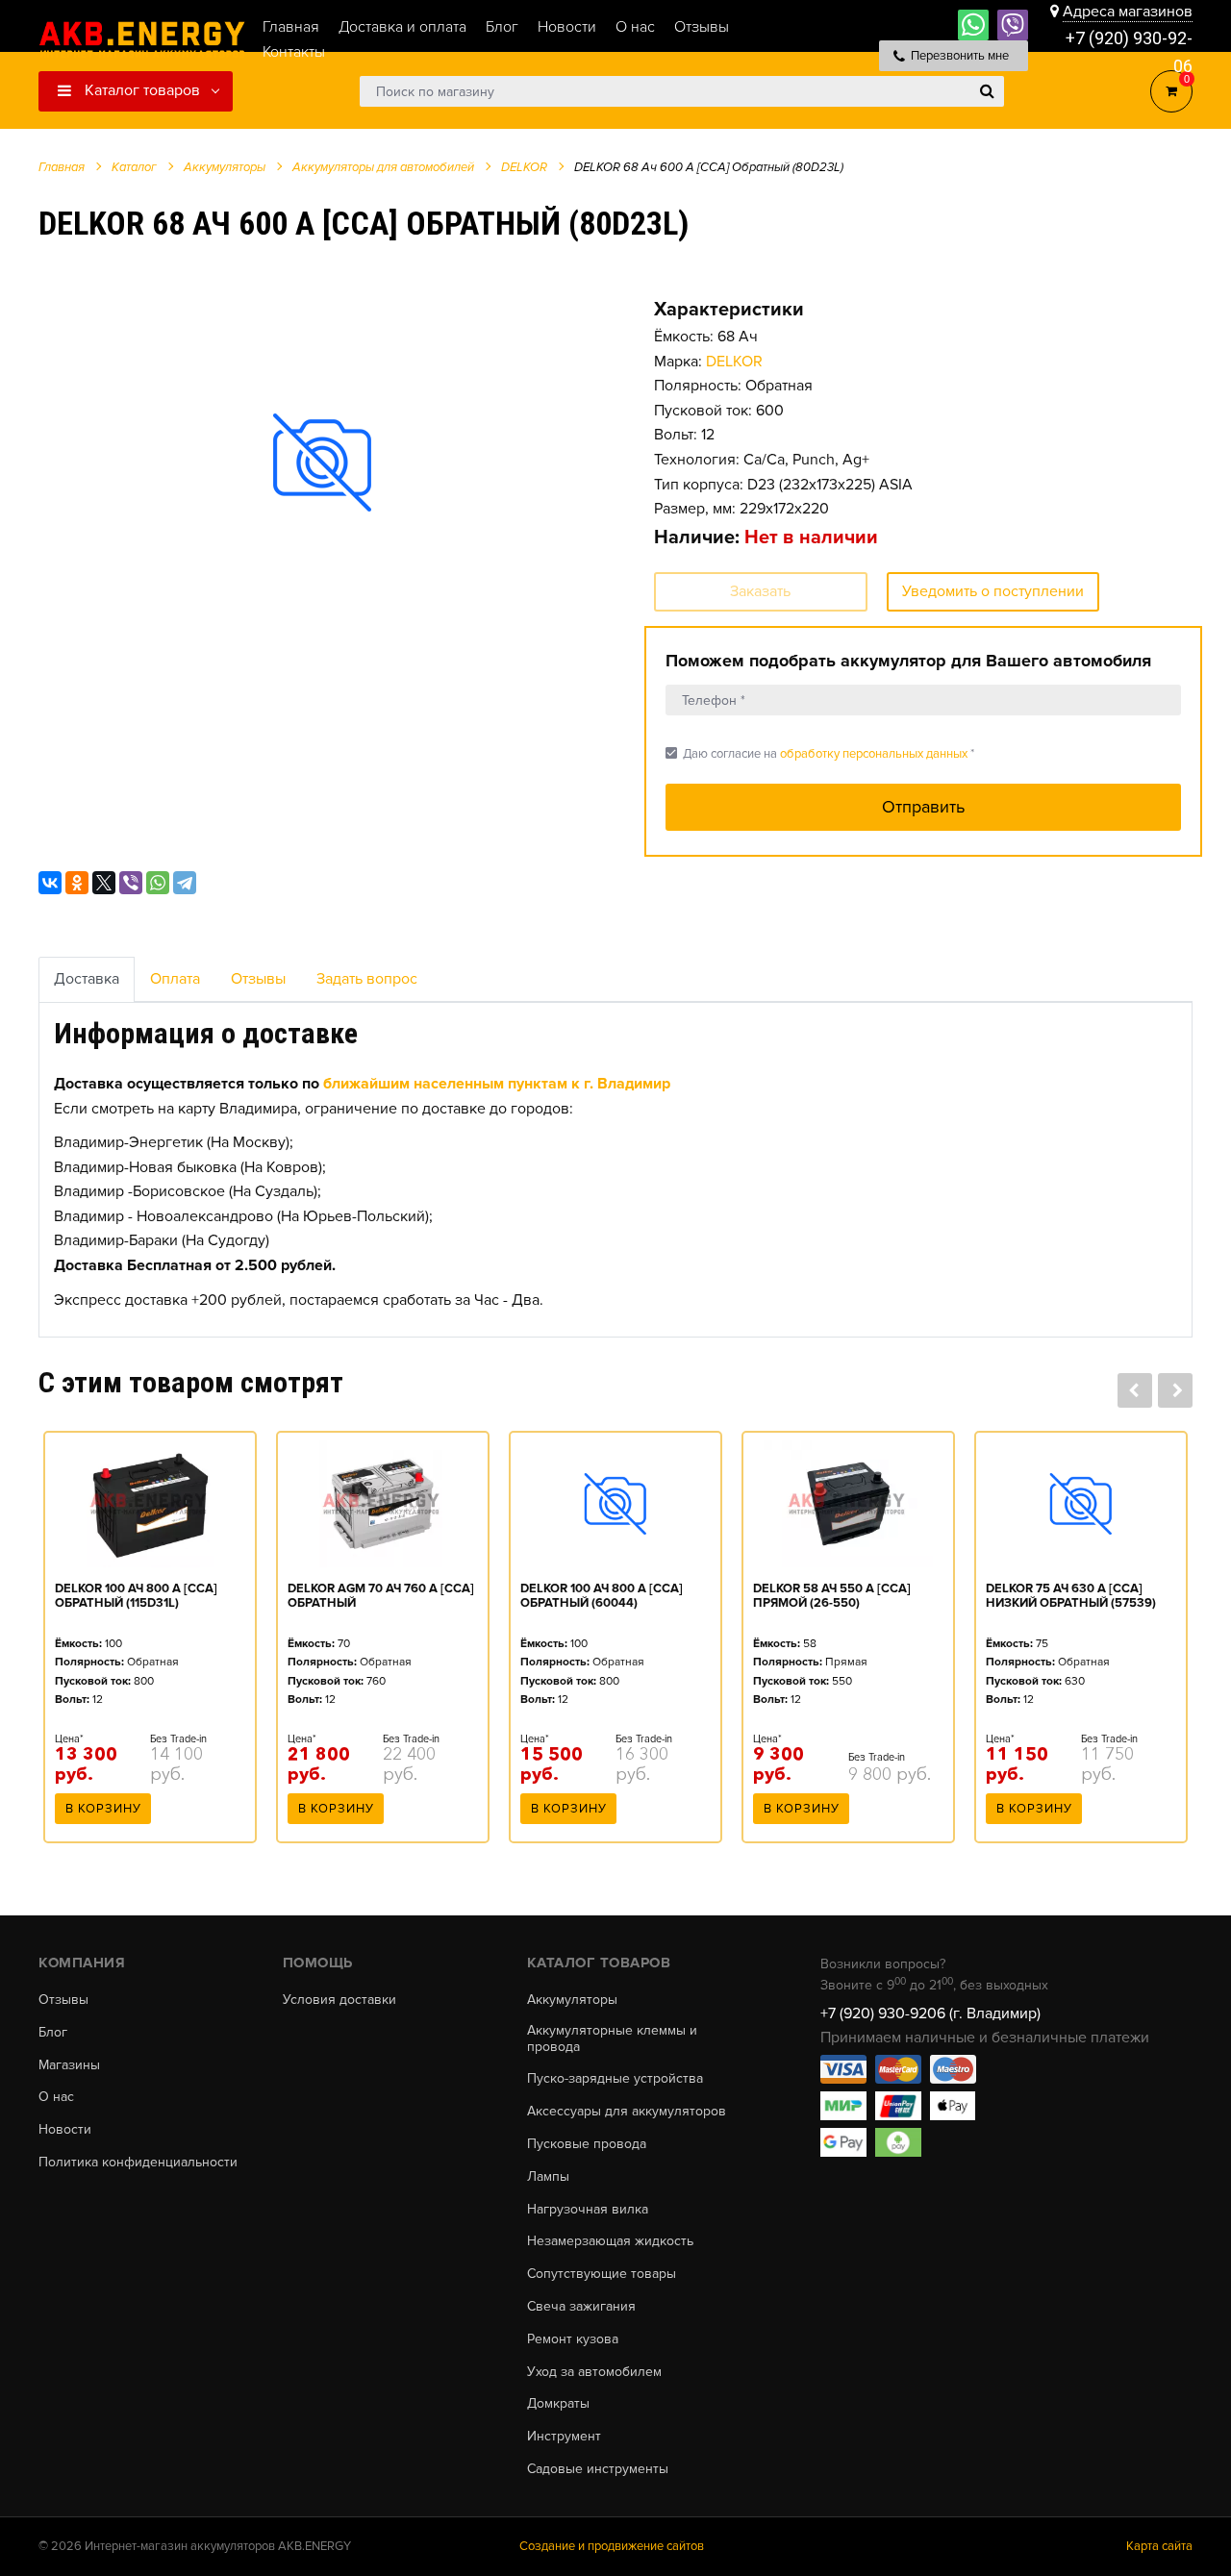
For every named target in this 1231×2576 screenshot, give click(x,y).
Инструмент (564, 2437)
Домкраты (558, 2404)
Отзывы (258, 979)
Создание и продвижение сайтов (612, 2546)
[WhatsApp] (158, 883)
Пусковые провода (587, 2144)
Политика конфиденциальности (138, 2163)
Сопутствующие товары (602, 2274)
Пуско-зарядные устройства (615, 2079)
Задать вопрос (367, 979)
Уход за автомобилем (594, 2372)
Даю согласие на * (820, 753)
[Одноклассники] (77, 883)
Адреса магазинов (1128, 12)
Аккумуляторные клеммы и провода (612, 2039)
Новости (65, 2130)
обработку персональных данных (874, 754)
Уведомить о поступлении (993, 591)
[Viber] (131, 883)
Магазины (69, 2065)
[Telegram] (185, 883)
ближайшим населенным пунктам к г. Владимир (497, 1084)
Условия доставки (339, 2000)
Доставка (87, 979)
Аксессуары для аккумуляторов (627, 2112)
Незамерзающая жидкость (610, 2241)
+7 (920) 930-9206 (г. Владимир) (930, 2013)
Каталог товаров (140, 90)
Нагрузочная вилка (588, 2210)
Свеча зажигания (581, 2307)
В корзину (103, 1809)
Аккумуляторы (572, 2000)
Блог (53, 2033)
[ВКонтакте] (50, 883)
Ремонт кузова (573, 2339)
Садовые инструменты (598, 2469)
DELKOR (734, 362)
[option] (322, 463)
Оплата (175, 979)
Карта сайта (1159, 2546)
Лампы (548, 2177)
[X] (104, 883)
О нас (56, 2097)
